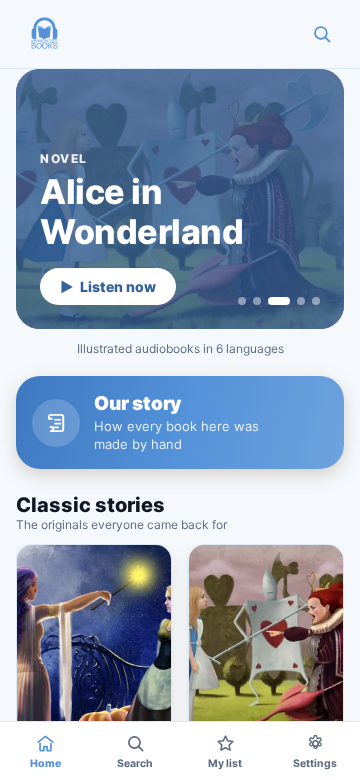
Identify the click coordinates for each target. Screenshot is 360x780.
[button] (44, 34)
